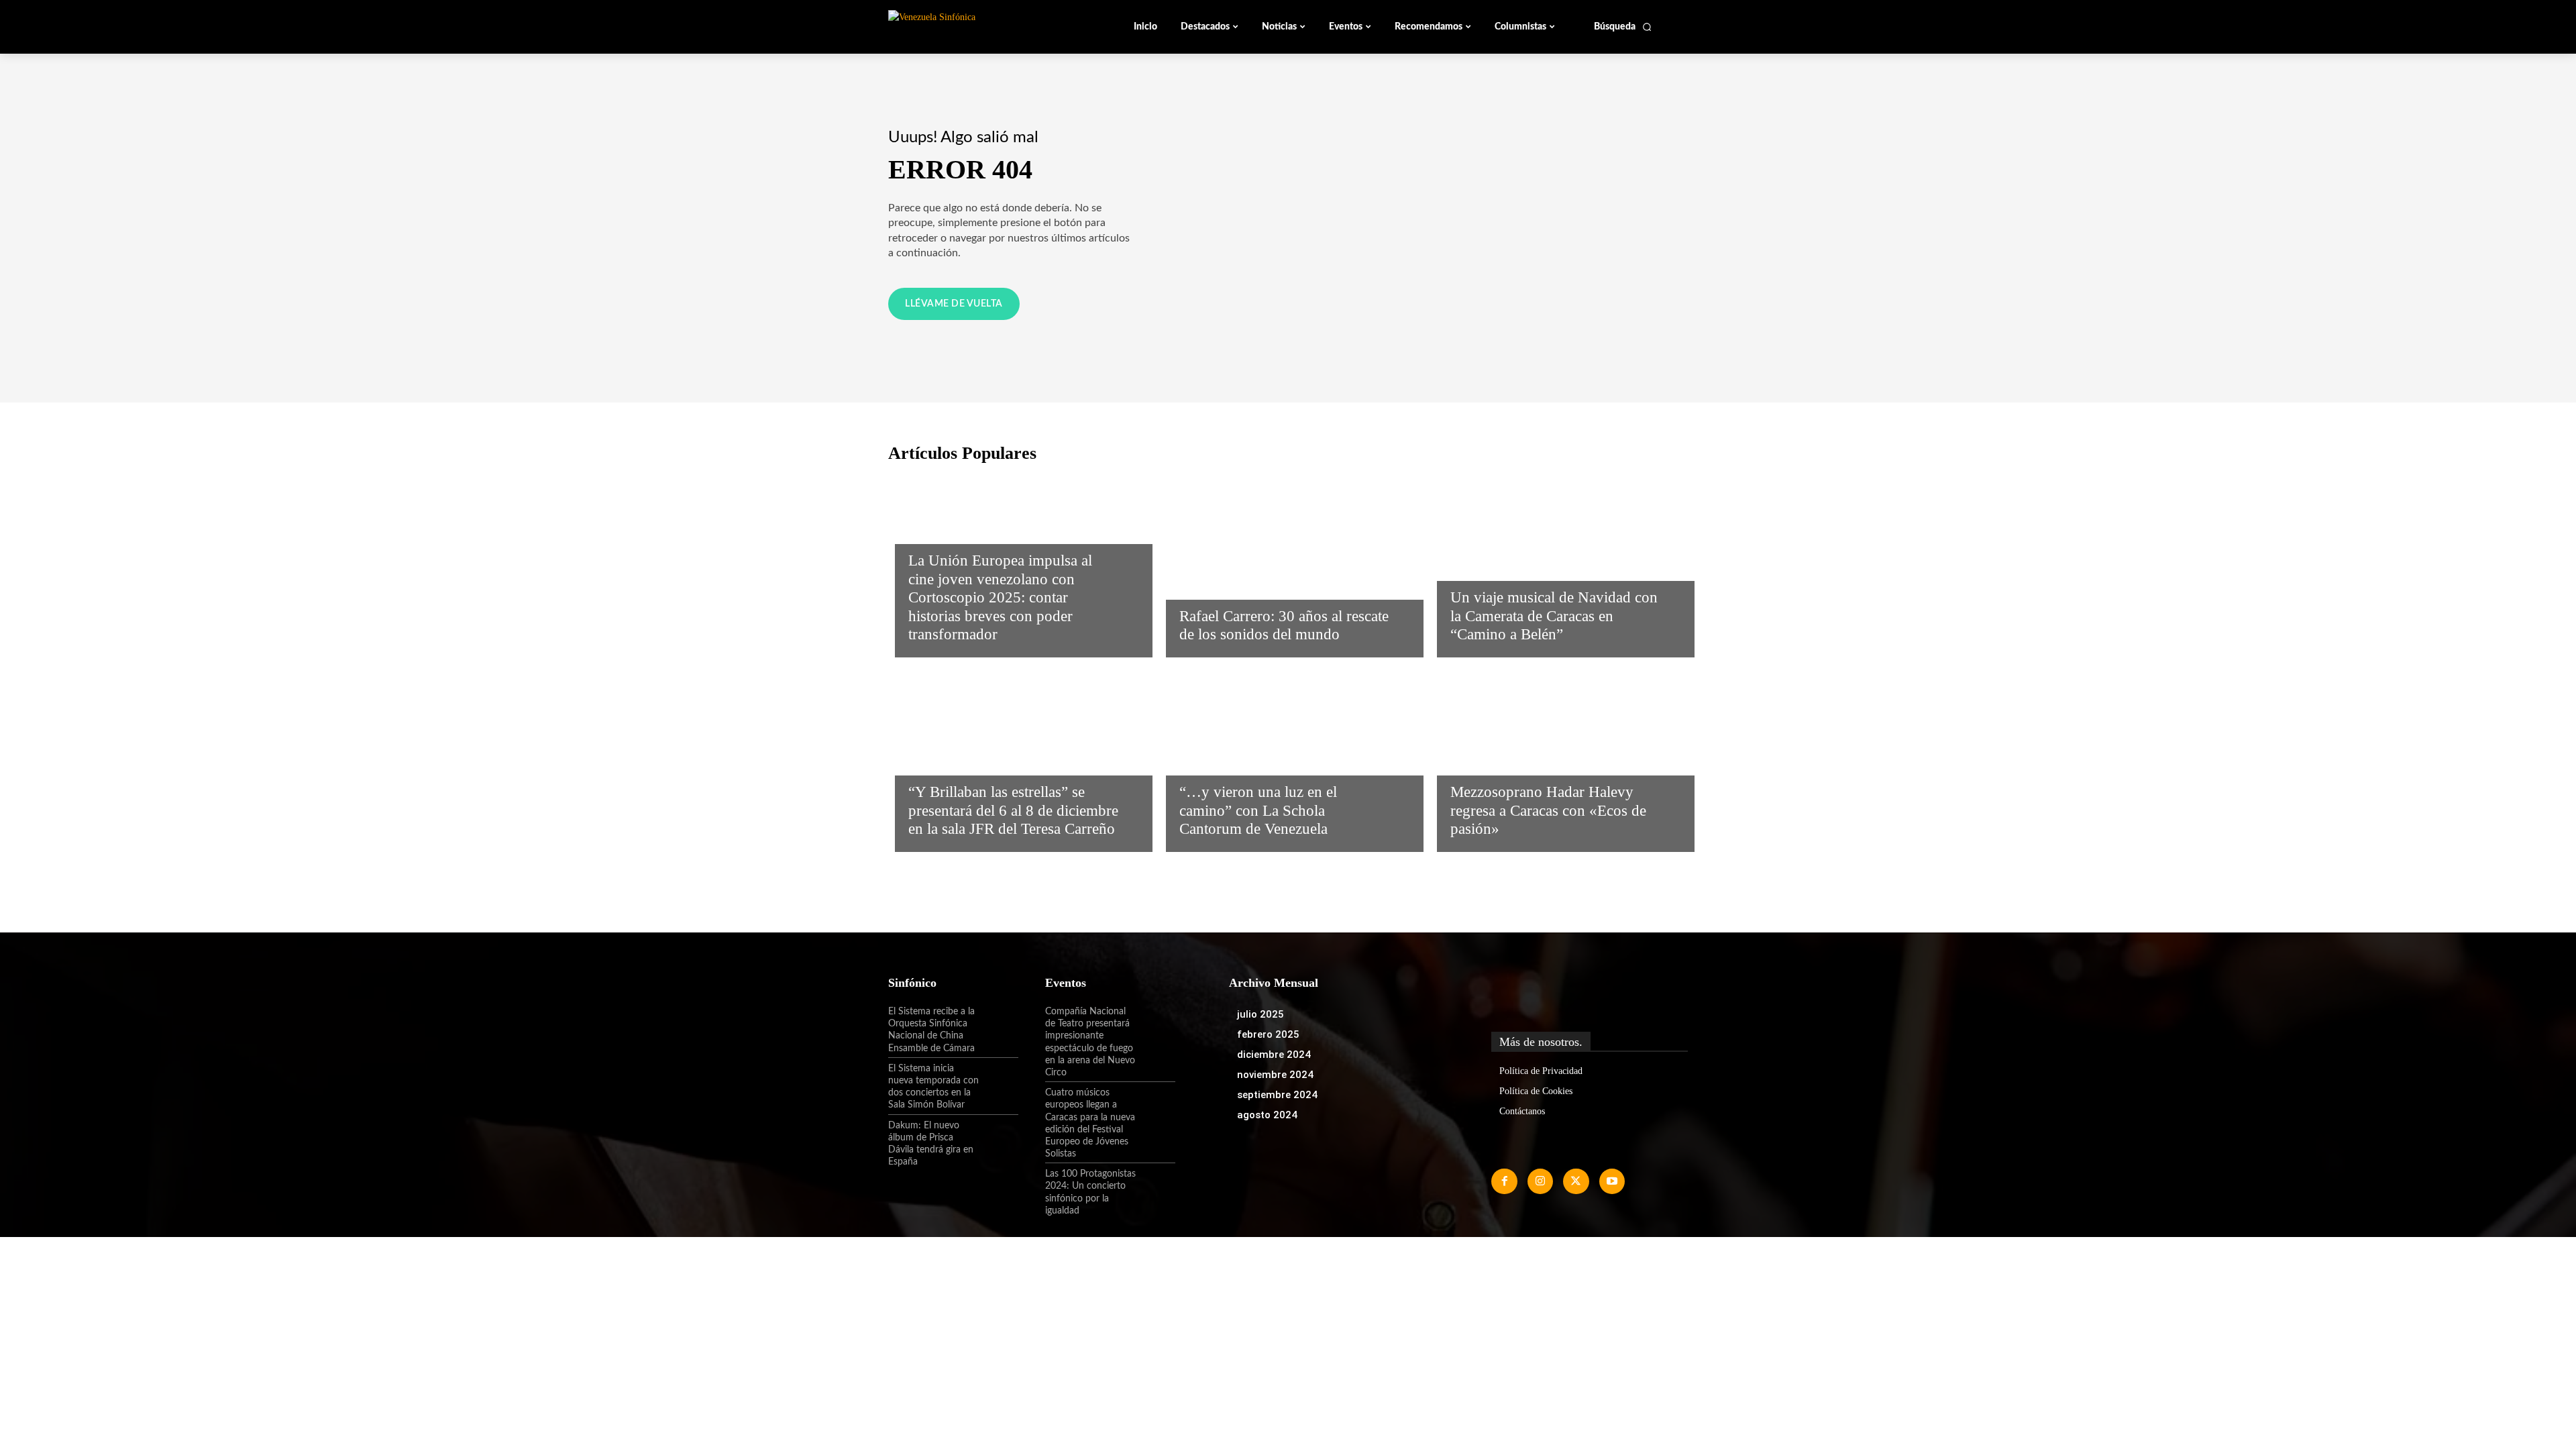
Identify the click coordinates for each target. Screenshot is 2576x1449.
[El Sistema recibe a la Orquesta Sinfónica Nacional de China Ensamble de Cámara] (999, 1023)
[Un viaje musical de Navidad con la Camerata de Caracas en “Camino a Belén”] (1559, 563)
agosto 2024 (1267, 1115)
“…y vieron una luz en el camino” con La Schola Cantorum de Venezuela (1258, 810)
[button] (1623, 27)
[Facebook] (1504, 1181)
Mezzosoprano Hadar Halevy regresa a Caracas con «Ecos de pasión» (1548, 810)
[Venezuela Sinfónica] (978, 26)
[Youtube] (1612, 1181)
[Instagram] (1540, 1181)
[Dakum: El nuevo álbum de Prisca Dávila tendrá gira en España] (999, 1137)
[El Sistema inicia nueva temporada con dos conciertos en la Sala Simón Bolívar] (999, 1080)
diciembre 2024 (1274, 1055)
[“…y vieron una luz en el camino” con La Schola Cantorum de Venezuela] (1288, 758)
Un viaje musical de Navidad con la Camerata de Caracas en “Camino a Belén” (1554, 616)
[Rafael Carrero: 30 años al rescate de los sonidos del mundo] (1288, 563)
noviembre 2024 (1275, 1075)
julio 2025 (1260, 1014)
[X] (1576, 1181)
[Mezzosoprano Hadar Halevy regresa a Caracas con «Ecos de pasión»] (1559, 758)
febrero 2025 (1268, 1034)
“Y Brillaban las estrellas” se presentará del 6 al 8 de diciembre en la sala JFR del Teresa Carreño (1013, 810)
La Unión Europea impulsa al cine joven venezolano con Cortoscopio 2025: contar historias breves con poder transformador (1000, 597)
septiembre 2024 (1277, 1095)
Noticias (930, 531)
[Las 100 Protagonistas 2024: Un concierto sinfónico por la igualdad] (1156, 1185)
